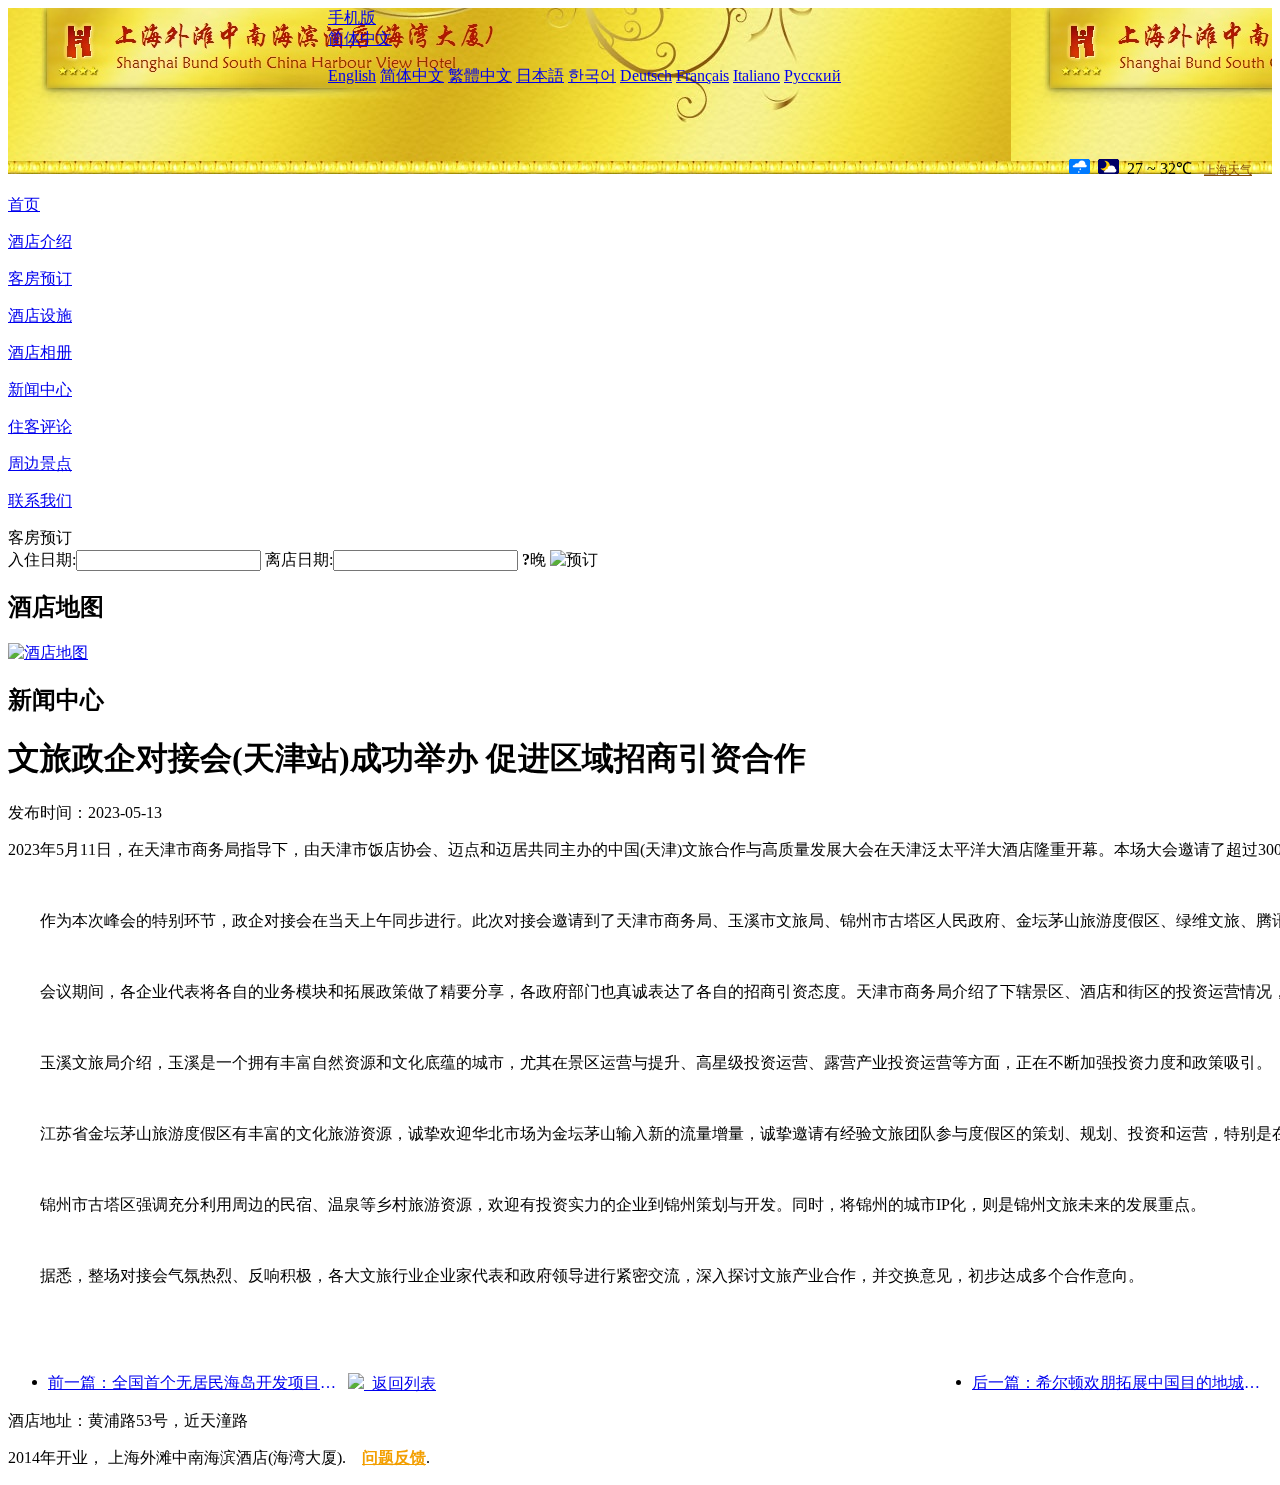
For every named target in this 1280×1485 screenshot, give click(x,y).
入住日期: (42, 559)
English (352, 75)
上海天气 (1228, 170)
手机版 (352, 17)
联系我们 (40, 500)
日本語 (540, 75)
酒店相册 (40, 352)
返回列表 (400, 1383)
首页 (24, 204)
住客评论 (40, 426)
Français (702, 75)
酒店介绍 (40, 241)
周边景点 (40, 463)
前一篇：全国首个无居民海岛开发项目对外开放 (198, 1382)
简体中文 (360, 38)
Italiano (756, 75)
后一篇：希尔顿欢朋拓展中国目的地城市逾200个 (1122, 1382)
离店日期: (299, 559)
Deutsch (646, 75)
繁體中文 (480, 75)
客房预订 (40, 278)
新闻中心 (40, 389)
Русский (812, 75)
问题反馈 (394, 1457)
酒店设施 (40, 315)
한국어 (592, 75)
